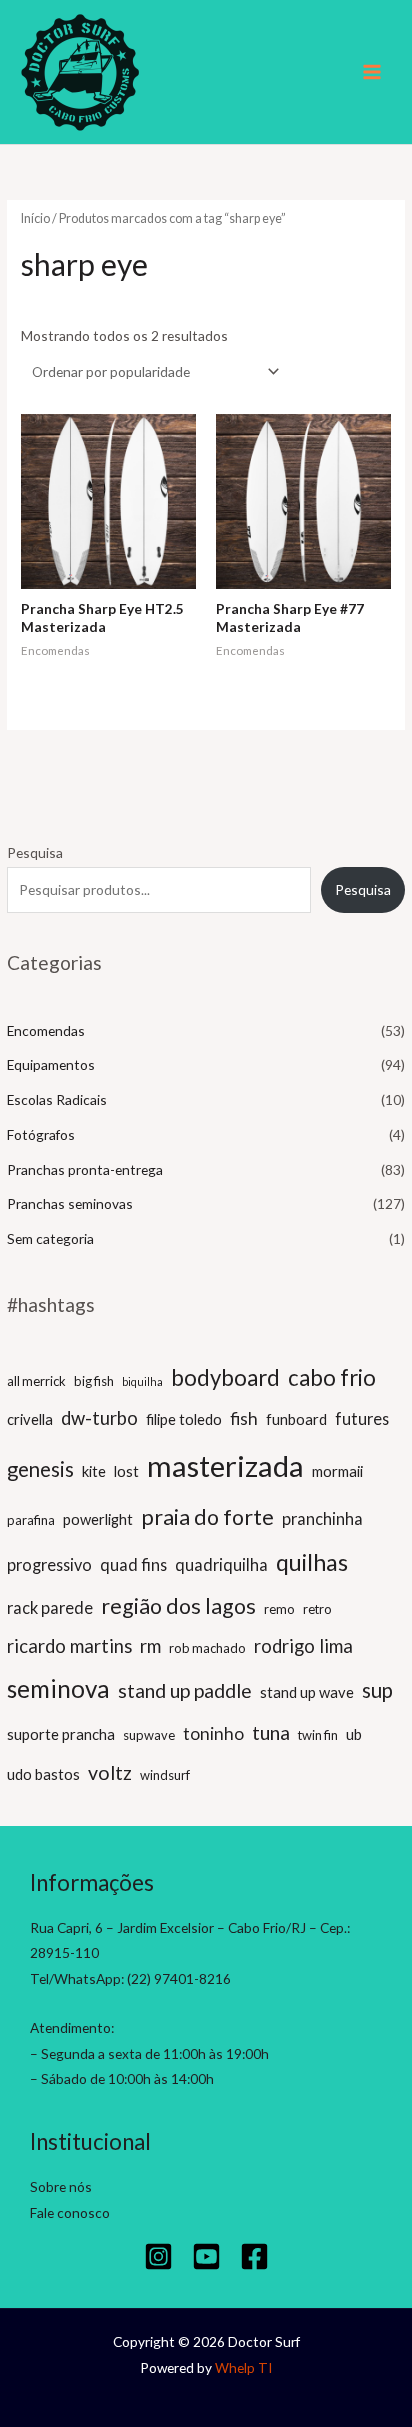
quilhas (312, 1562)
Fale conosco (70, 2212)
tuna (271, 1732)
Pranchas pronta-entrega (85, 1169)
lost (126, 1471)
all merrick (36, 1381)
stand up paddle (185, 1690)
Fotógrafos (41, 1134)
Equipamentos (51, 1064)
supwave (149, 1735)
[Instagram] (158, 2256)
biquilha (142, 1381)
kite (94, 1471)
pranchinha (322, 1518)
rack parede (50, 1607)
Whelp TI (243, 2367)
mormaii (337, 1471)
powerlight (98, 1519)
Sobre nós (61, 2186)
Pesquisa (35, 852)
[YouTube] (206, 2256)
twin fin (318, 1735)
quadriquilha (221, 1564)
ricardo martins (69, 1646)
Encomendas (46, 1030)
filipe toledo (184, 1419)
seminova (58, 1688)
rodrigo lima (303, 1646)
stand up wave (307, 1692)
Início (35, 218)
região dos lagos (178, 1606)
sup (377, 1690)
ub (354, 1734)
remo (279, 1609)
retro (317, 1609)
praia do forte (207, 1517)
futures (362, 1418)
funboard (296, 1419)
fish (244, 1418)
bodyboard (225, 1377)
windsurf (165, 1775)
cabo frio (332, 1377)
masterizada (225, 1465)
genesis (40, 1469)
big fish (94, 1381)
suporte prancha (61, 1734)
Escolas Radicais (57, 1099)
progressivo (49, 1564)
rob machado (207, 1648)
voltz (110, 1772)
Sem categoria (50, 1238)
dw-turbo (99, 1418)
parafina (31, 1520)
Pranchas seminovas (70, 1203)
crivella (30, 1419)
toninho (213, 1733)
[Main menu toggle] (372, 72)
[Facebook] (254, 2256)
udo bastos (43, 1774)
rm (150, 1646)
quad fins (133, 1564)
